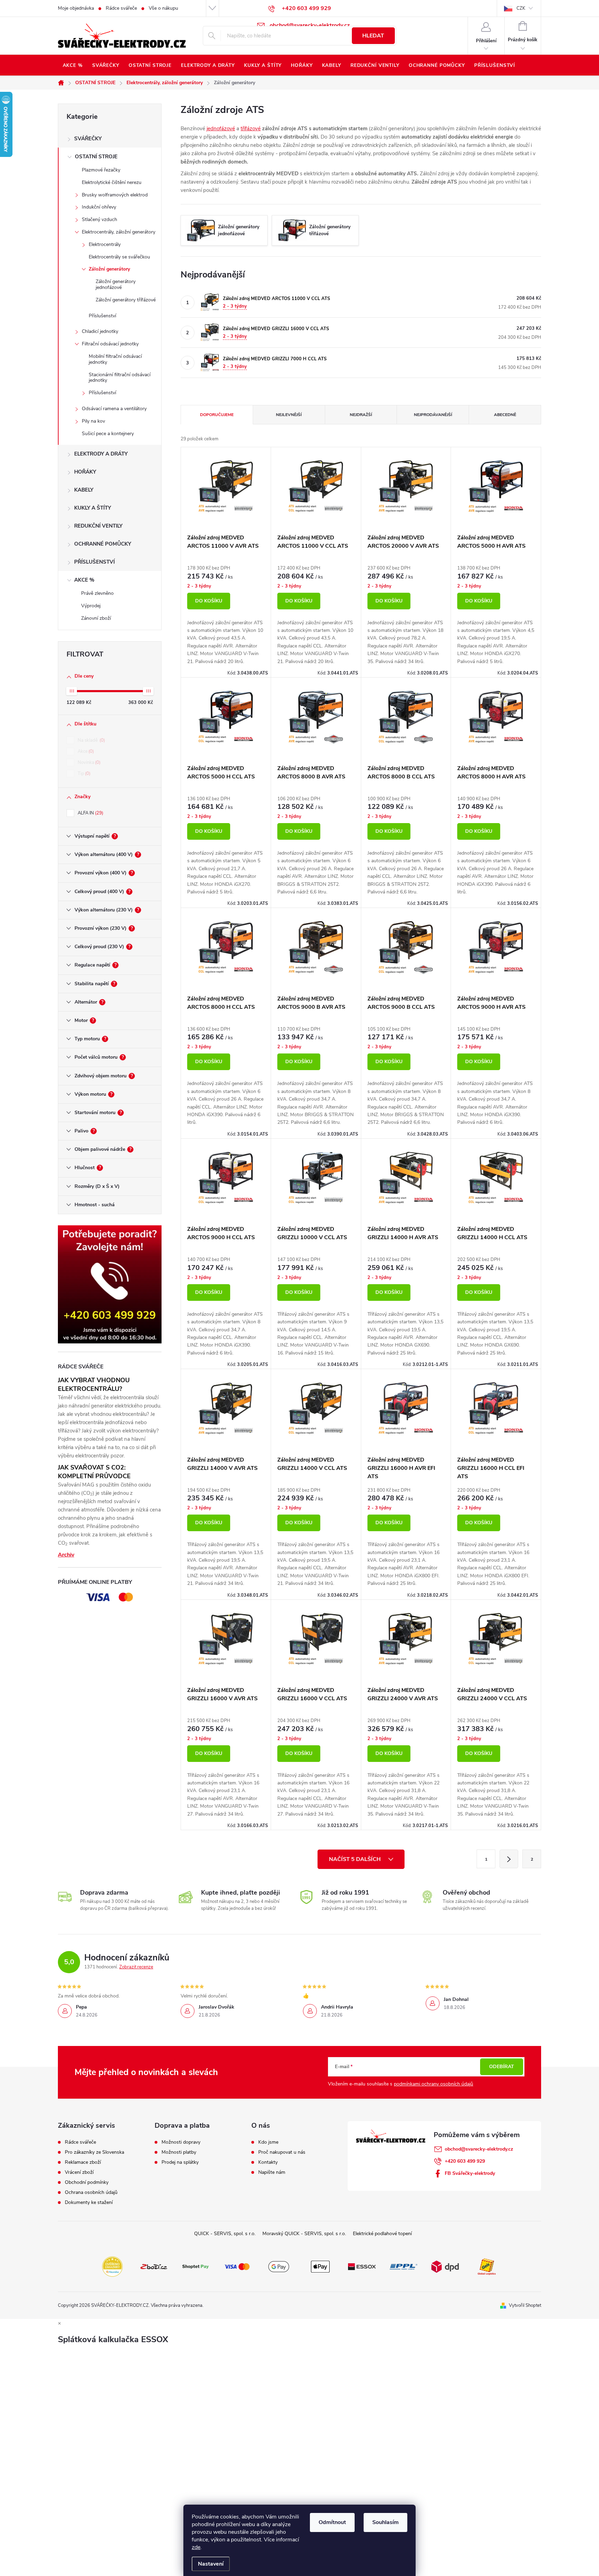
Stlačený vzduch (99, 219)
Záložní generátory (109, 269)
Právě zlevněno (97, 593)
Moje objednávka (76, 8)
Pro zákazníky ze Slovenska (94, 2152)
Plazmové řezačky (101, 170)
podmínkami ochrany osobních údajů (433, 2084)
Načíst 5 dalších (355, 1859)
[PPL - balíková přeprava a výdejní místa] (403, 2266)
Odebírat (502, 2067)
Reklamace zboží (83, 2162)
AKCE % (84, 580)
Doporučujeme (217, 415)
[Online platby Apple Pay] (320, 2266)
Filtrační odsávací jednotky (110, 344)
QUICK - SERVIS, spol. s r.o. (225, 2234)
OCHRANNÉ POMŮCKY (103, 544)
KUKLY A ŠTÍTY (93, 508)
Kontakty (268, 2162)
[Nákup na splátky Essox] (362, 2266)
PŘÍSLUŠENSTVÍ (94, 562)
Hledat (373, 36)
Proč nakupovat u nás (282, 2152)
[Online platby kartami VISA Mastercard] (237, 2266)
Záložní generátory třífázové (126, 300)
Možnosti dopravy (181, 2142)
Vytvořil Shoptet (525, 2305)
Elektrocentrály (105, 244)
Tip (83, 774)
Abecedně (505, 415)
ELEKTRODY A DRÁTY (101, 454)
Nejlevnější (289, 415)
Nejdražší (361, 415)
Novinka (88, 762)
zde (196, 2547)
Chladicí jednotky (100, 331)
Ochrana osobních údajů (91, 2193)
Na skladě (91, 740)
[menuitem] (73, 65)
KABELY (84, 490)
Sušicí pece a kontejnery (108, 434)
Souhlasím (385, 2522)
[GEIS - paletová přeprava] (487, 2266)
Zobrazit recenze (136, 1967)
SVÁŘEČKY (88, 139)
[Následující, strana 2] (509, 1859)
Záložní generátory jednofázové (116, 284)
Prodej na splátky (180, 2162)
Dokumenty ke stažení (89, 2203)
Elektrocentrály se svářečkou (119, 257)
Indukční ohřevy (99, 207)
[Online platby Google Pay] (279, 2266)
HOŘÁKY (85, 472)
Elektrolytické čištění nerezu (112, 182)
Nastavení (211, 2564)
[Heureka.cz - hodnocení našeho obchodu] (112, 2266)
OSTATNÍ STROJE (96, 157)
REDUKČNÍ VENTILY (98, 526)
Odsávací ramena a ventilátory (114, 409)
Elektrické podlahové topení (382, 2234)
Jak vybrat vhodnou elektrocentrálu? (94, 1384)
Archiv (66, 1555)
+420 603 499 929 (465, 2161)
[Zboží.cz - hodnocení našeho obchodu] (154, 2266)
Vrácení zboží (79, 2172)
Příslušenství (102, 316)
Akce (85, 751)
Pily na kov (93, 421)
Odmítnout (332, 2522)
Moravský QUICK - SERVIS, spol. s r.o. (304, 2234)
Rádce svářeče (121, 8)
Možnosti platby (179, 2152)
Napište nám (272, 2172)
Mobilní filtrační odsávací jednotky (115, 359)
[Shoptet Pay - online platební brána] (196, 2266)
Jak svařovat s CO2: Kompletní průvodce (94, 1472)
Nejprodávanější (433, 415)
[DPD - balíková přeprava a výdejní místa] (445, 2266)
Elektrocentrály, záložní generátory (119, 232)
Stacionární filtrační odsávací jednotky (120, 378)
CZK (521, 8)
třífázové (251, 129)
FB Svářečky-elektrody (470, 2173)
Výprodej (91, 606)
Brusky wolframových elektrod (115, 195)
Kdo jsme (268, 2142)
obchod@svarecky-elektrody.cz (479, 2149)
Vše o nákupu (163, 8)
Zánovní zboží (96, 618)
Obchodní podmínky (87, 2182)
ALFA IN (90, 813)
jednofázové (221, 129)
